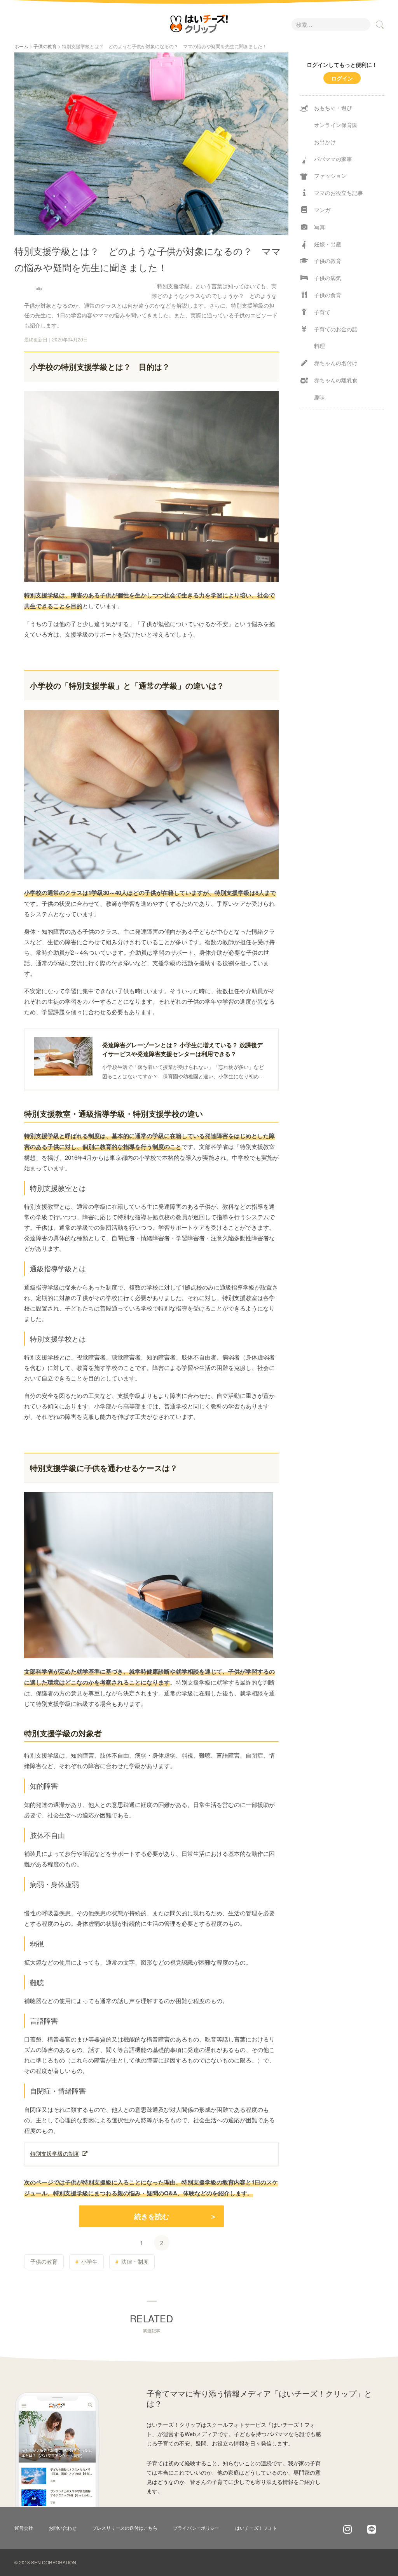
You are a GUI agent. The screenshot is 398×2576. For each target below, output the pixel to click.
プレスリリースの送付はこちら (125, 2528)
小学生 (89, 2261)
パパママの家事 (333, 159)
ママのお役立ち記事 (339, 193)
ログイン (342, 78)
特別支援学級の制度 (55, 2153)
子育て (322, 312)
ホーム (21, 46)
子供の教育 (45, 46)
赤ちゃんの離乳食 (336, 380)
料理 (319, 346)
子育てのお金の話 (336, 329)
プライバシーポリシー (196, 2528)
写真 (319, 227)
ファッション (330, 176)
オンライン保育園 (336, 125)
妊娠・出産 (328, 244)
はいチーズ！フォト (256, 2528)
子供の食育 (328, 295)
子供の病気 (328, 278)
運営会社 (24, 2528)
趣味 (319, 397)
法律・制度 (135, 2261)
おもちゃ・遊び (333, 108)
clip (39, 288)
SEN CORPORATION (54, 2562)
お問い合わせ (63, 2528)
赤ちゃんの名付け (336, 363)
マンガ (322, 210)
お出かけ (325, 142)
